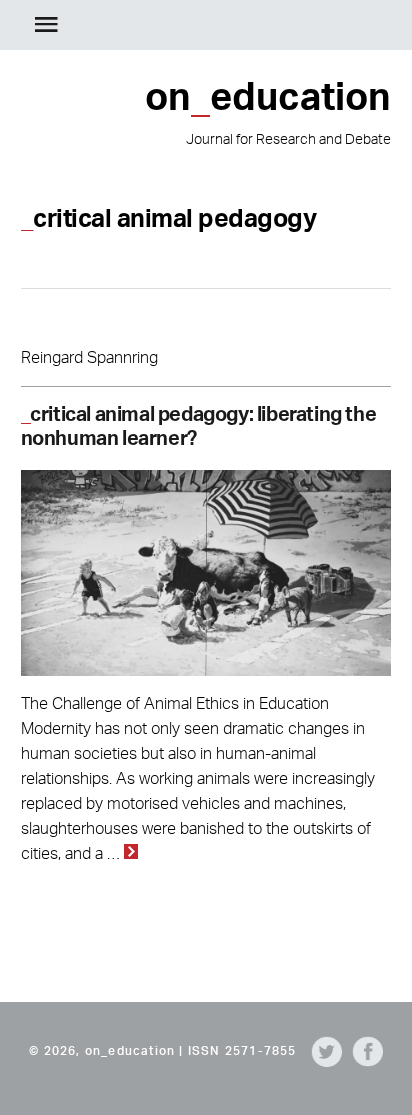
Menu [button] (46, 25)
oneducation (345, 24)
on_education (130, 1050)
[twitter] (321, 1050)
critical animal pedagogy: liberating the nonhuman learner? (199, 425)
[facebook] (362, 1050)
